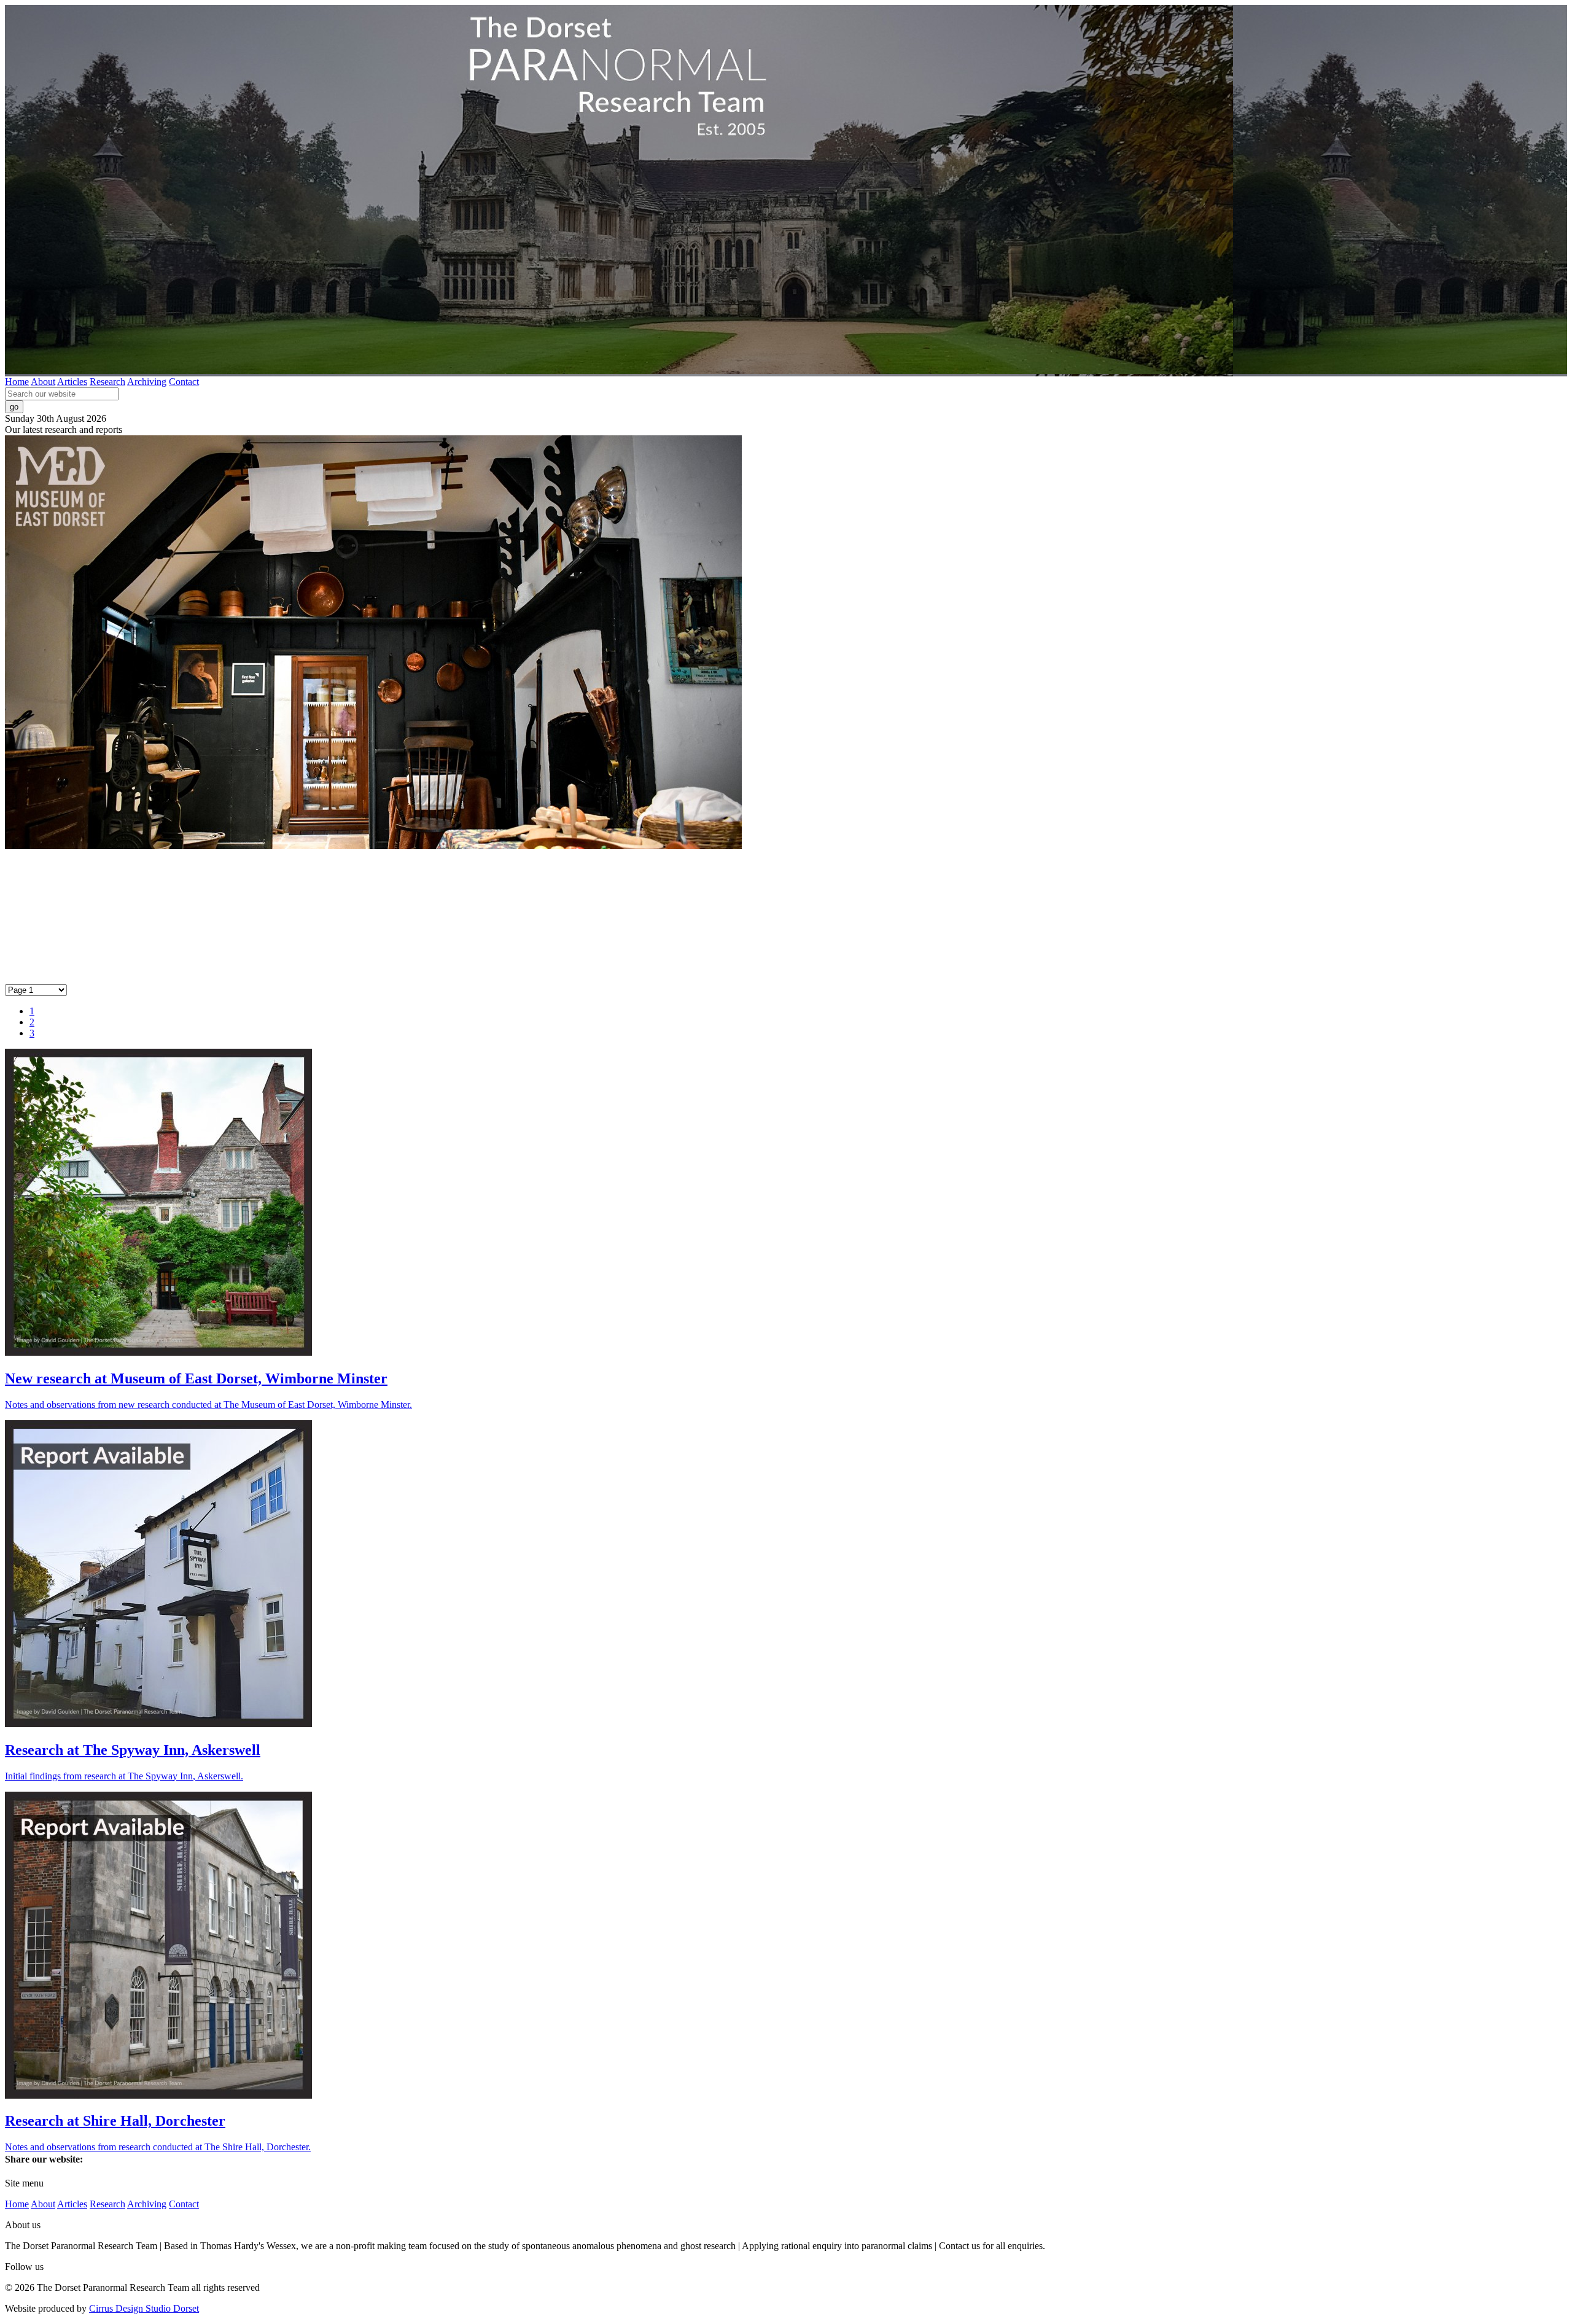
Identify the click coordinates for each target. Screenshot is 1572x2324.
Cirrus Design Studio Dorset (144, 2308)
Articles (72, 382)
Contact (184, 382)
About (43, 382)
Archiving (147, 382)
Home (17, 382)
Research (107, 382)
